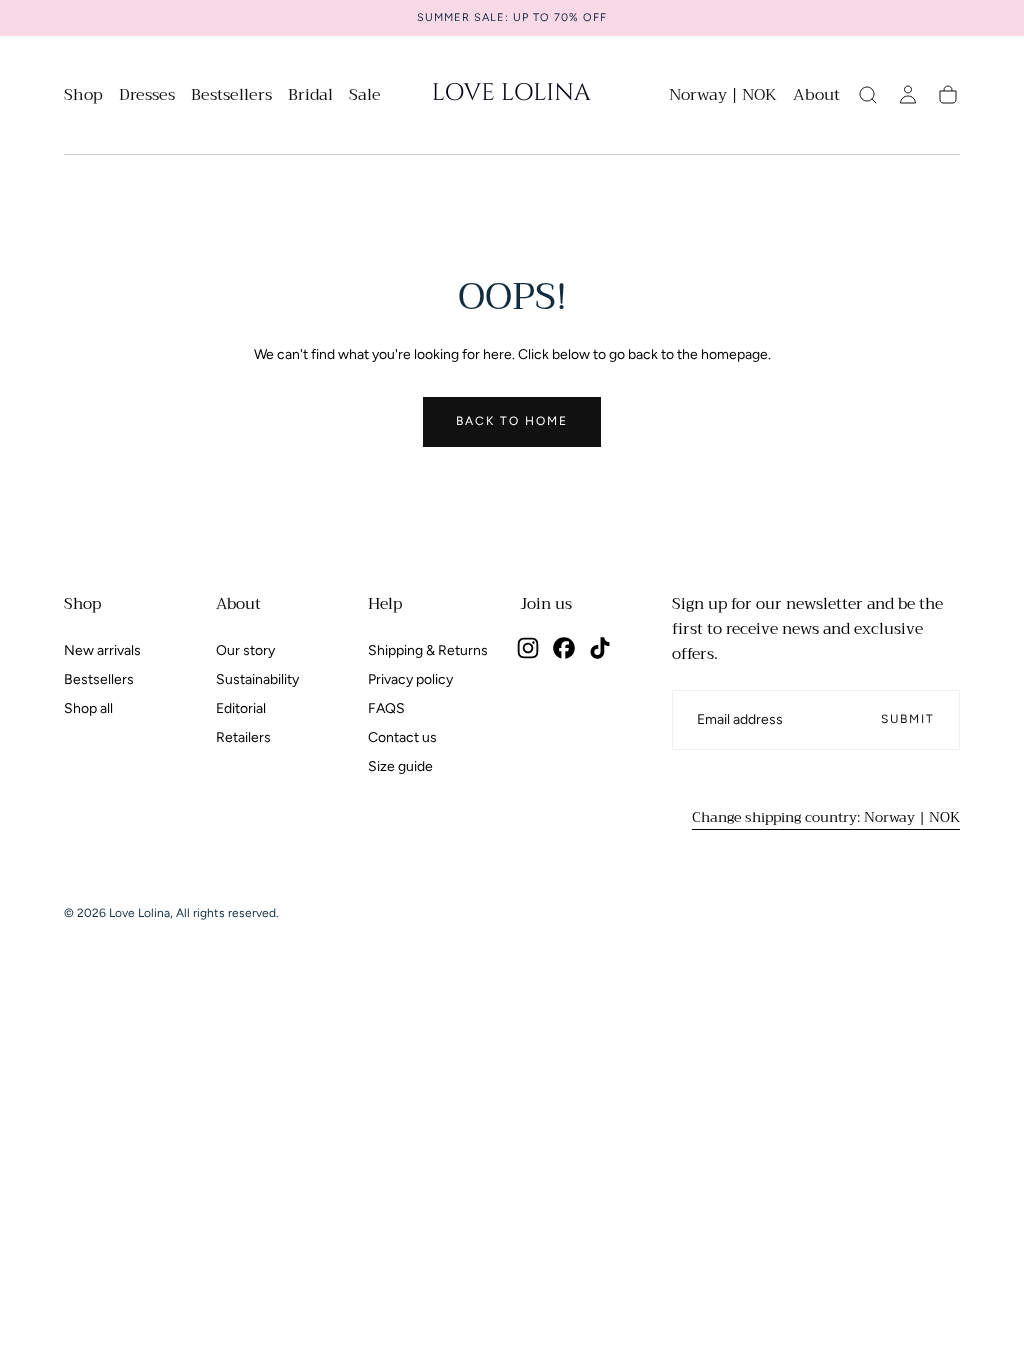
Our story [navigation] (245, 650)
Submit (908, 719)
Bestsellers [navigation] (99, 679)
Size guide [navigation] (400, 766)
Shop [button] (83, 97)
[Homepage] (512, 95)
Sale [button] (365, 97)
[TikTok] (600, 648)
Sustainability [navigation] (257, 679)
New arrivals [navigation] (102, 650)
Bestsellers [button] (231, 97)
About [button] (816, 97)
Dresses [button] (147, 97)
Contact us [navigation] (402, 737)
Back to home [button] (512, 421)
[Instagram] (528, 648)
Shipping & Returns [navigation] (428, 650)
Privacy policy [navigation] (410, 679)
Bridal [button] (310, 97)
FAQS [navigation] (386, 708)
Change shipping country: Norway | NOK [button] (826, 817)
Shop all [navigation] (88, 708)
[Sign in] (908, 95)
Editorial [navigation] (241, 708)
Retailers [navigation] (243, 737)
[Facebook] (564, 648)
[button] (723, 98)
